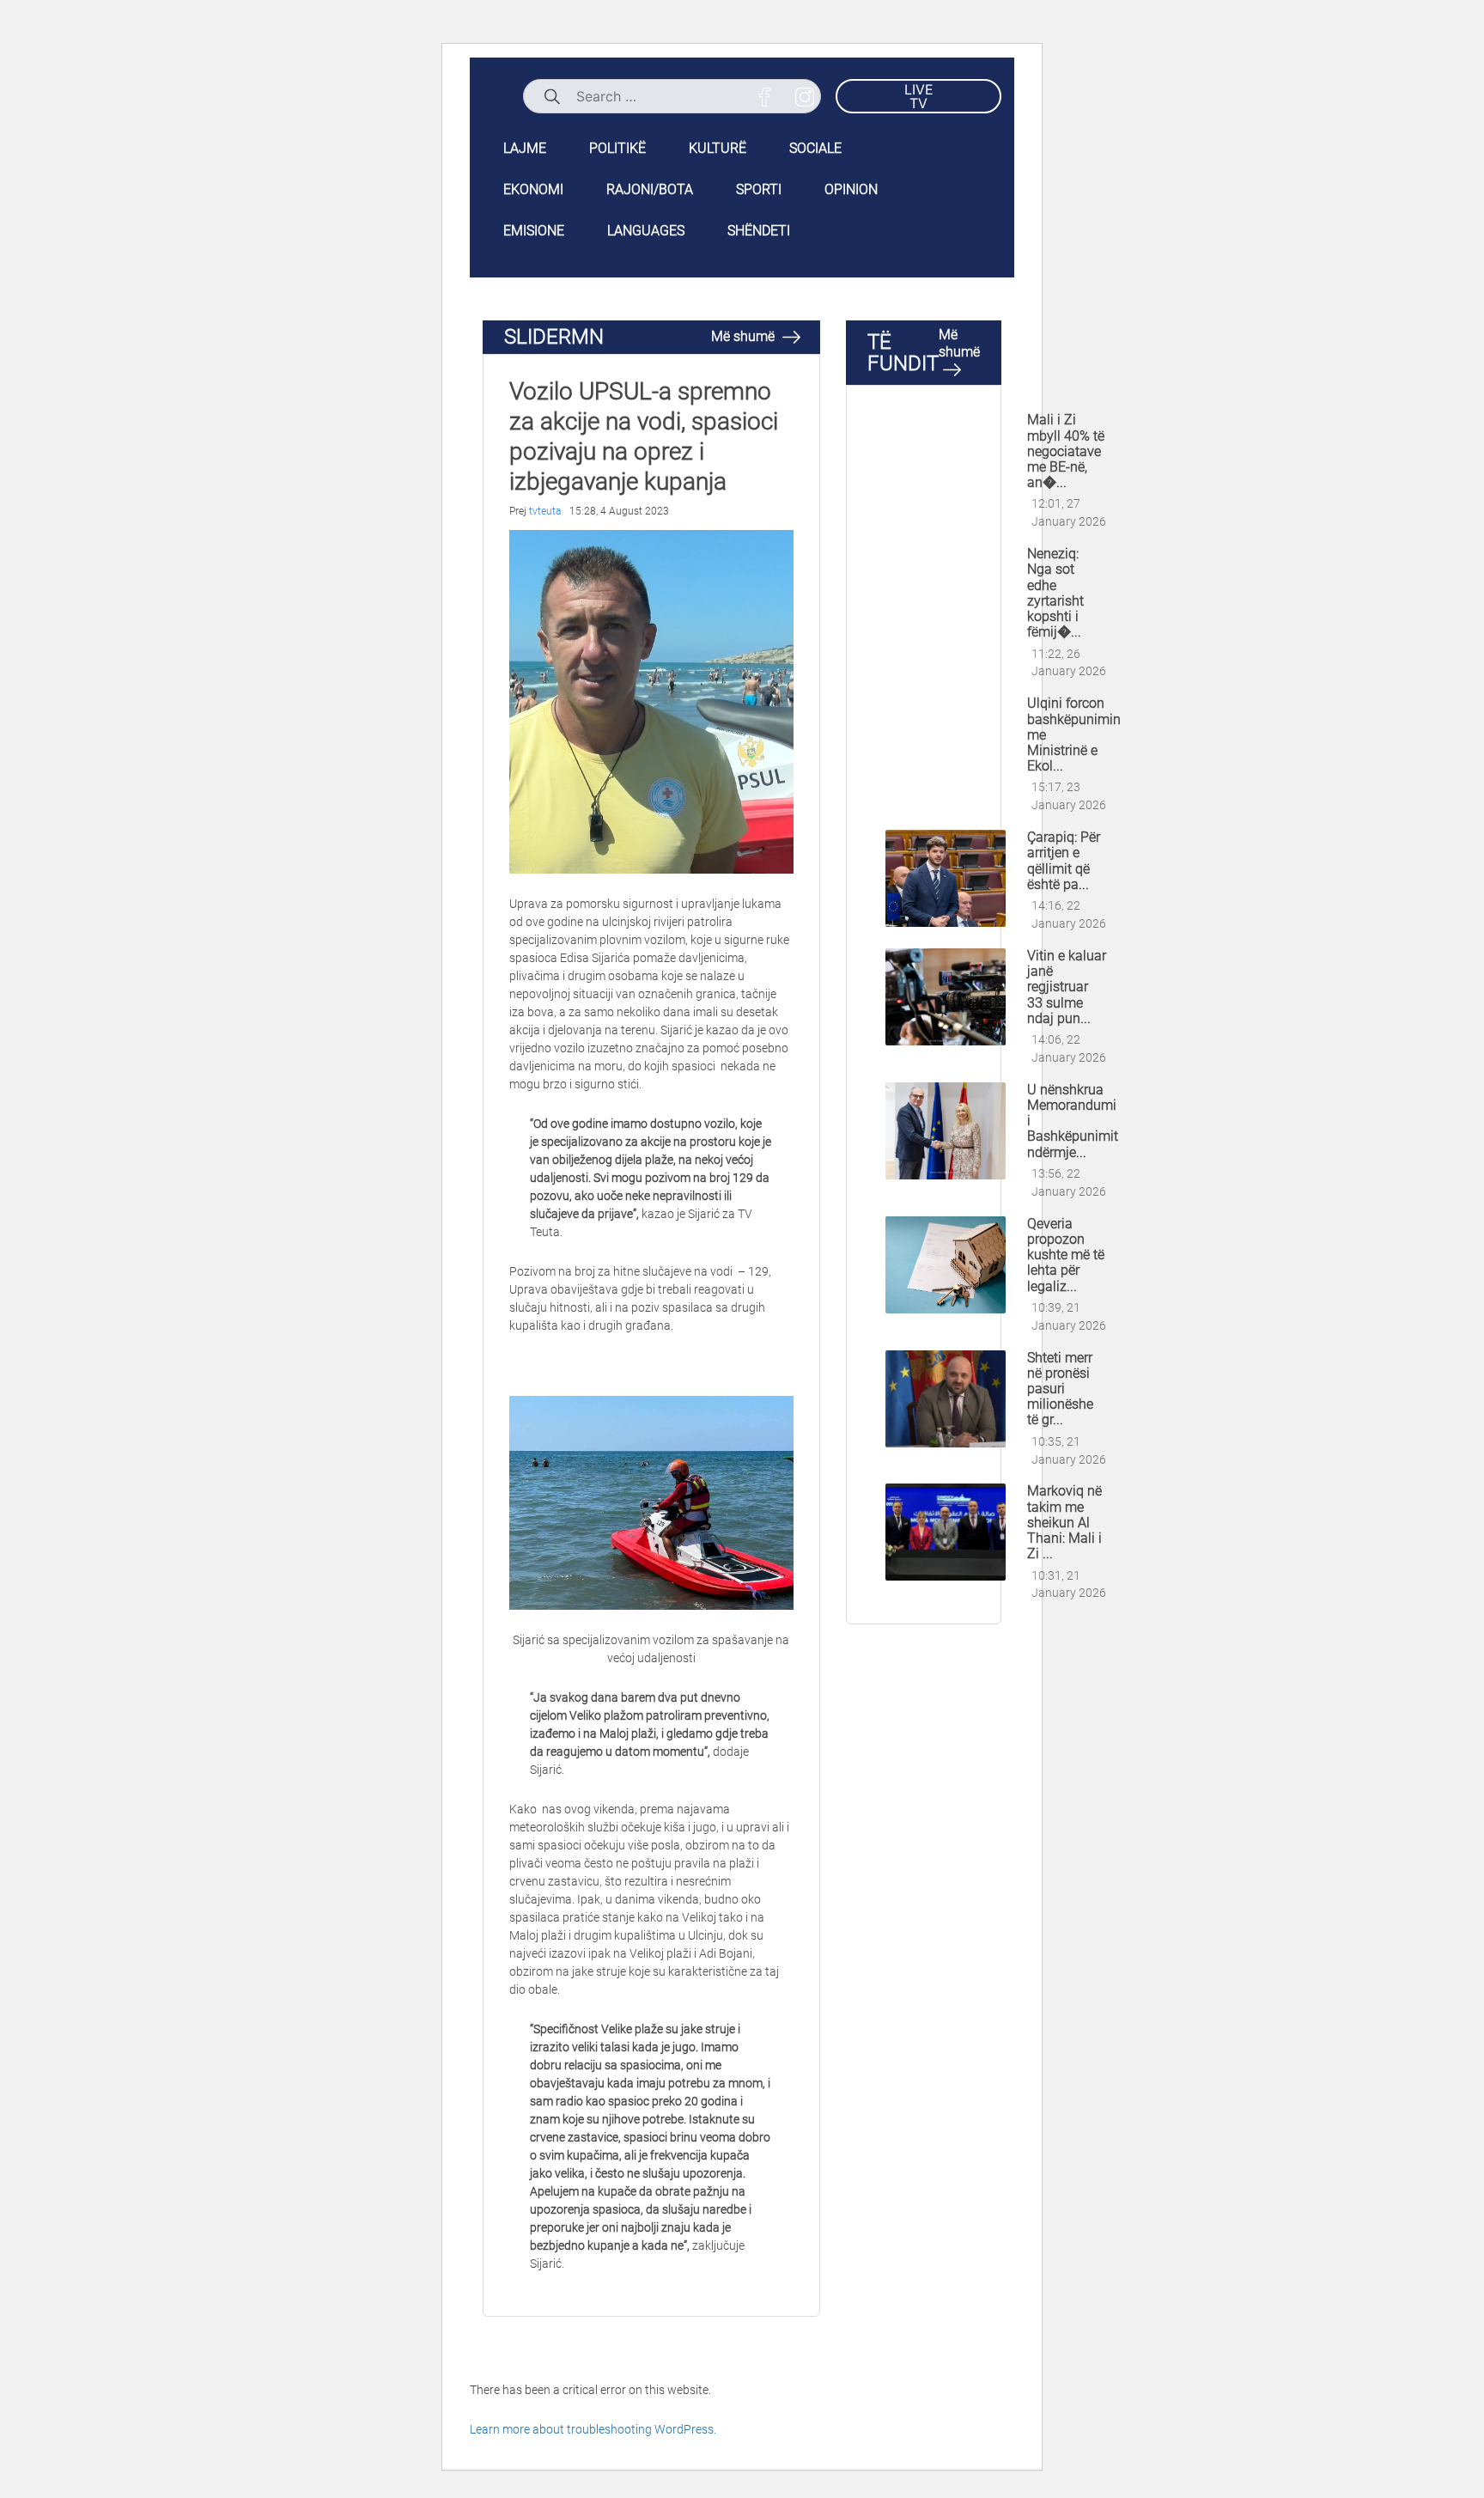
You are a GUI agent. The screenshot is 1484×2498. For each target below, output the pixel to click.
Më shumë (745, 336)
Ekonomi (533, 189)
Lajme (525, 148)
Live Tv (919, 96)
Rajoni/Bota (650, 189)
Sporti (759, 189)
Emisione (534, 231)
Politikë (617, 148)
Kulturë (718, 148)
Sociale (815, 148)
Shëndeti (759, 231)
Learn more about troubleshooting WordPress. (593, 2429)
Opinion (851, 189)
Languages (646, 231)
